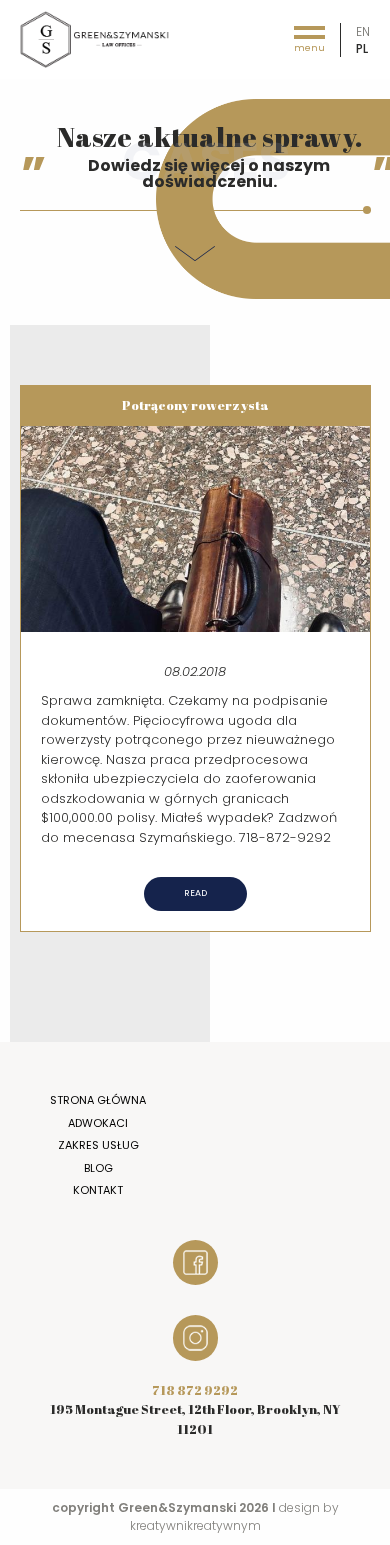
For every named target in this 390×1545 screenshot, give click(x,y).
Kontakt (98, 1190)
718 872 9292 (195, 1390)
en (363, 31)
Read (195, 893)
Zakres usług (98, 1145)
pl (362, 48)
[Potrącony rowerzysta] (195, 527)
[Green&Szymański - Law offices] (95, 38)
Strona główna (98, 1100)
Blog (98, 1168)
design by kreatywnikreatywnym (234, 1516)
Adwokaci (98, 1123)
